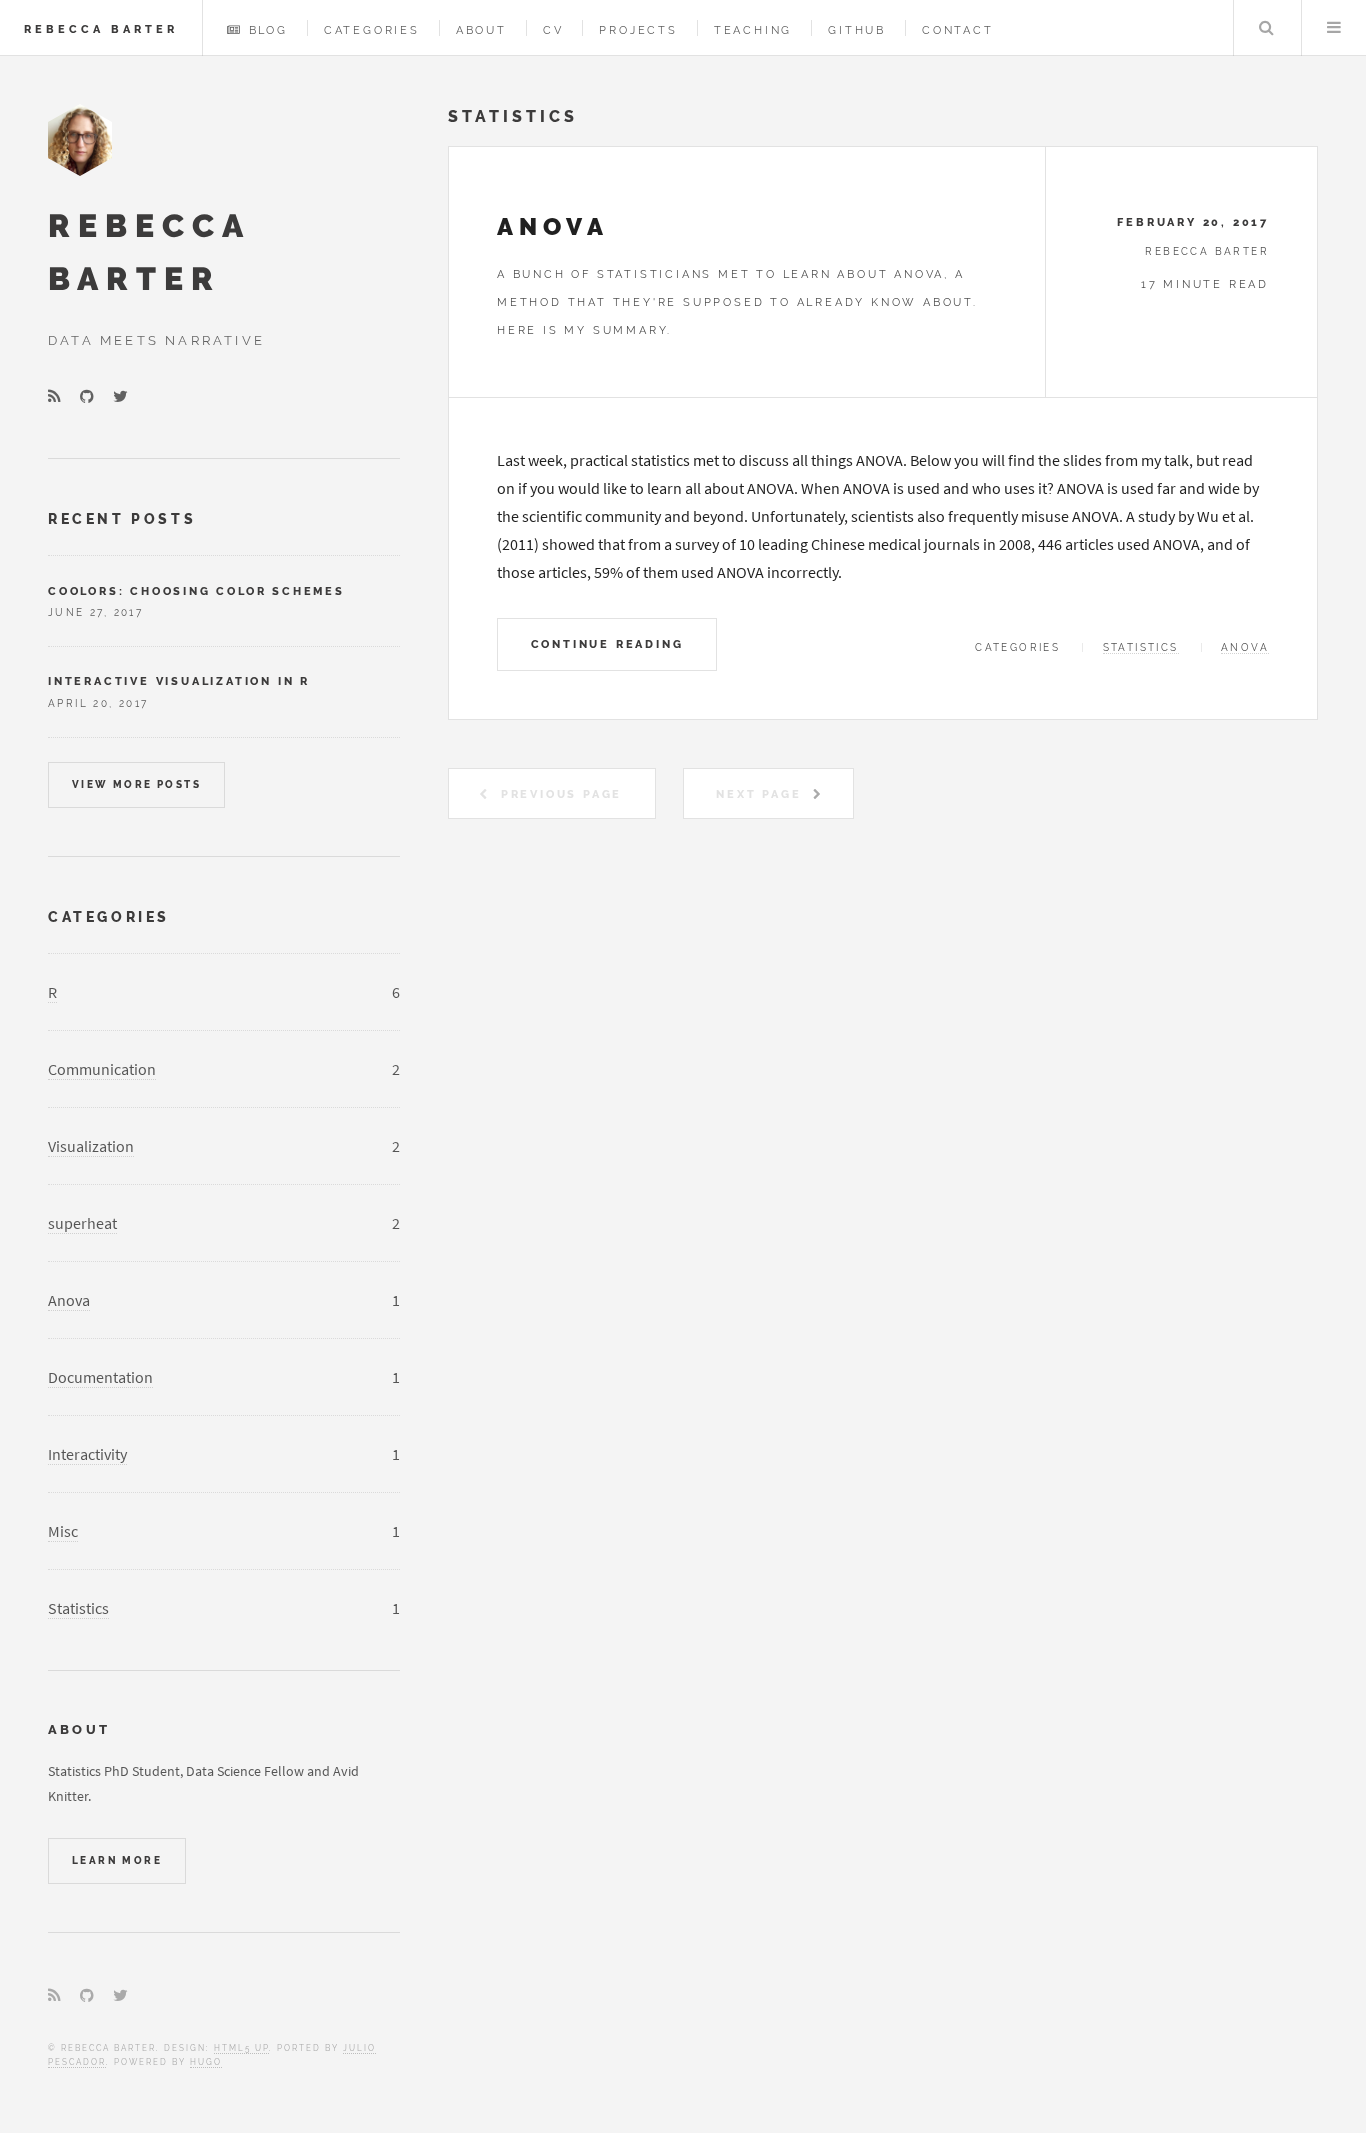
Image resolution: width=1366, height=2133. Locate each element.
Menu (1334, 28)
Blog (268, 30)
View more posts (136, 784)
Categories (372, 30)
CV (553, 30)
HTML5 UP (241, 2048)
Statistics (1141, 647)
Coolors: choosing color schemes (196, 591)
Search (1266, 28)
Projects (638, 30)
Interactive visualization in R (179, 681)
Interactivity (87, 1454)
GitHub (857, 30)
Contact (958, 30)
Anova (1245, 647)
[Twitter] (120, 397)
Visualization (91, 1146)
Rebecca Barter (101, 29)
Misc (63, 1531)
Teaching (753, 30)
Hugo (206, 2062)
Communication (102, 1069)
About (481, 30)
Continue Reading (607, 644)
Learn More (117, 1860)
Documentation (100, 1377)
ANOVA (553, 226)
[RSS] (54, 397)
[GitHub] (87, 397)
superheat (82, 1223)
